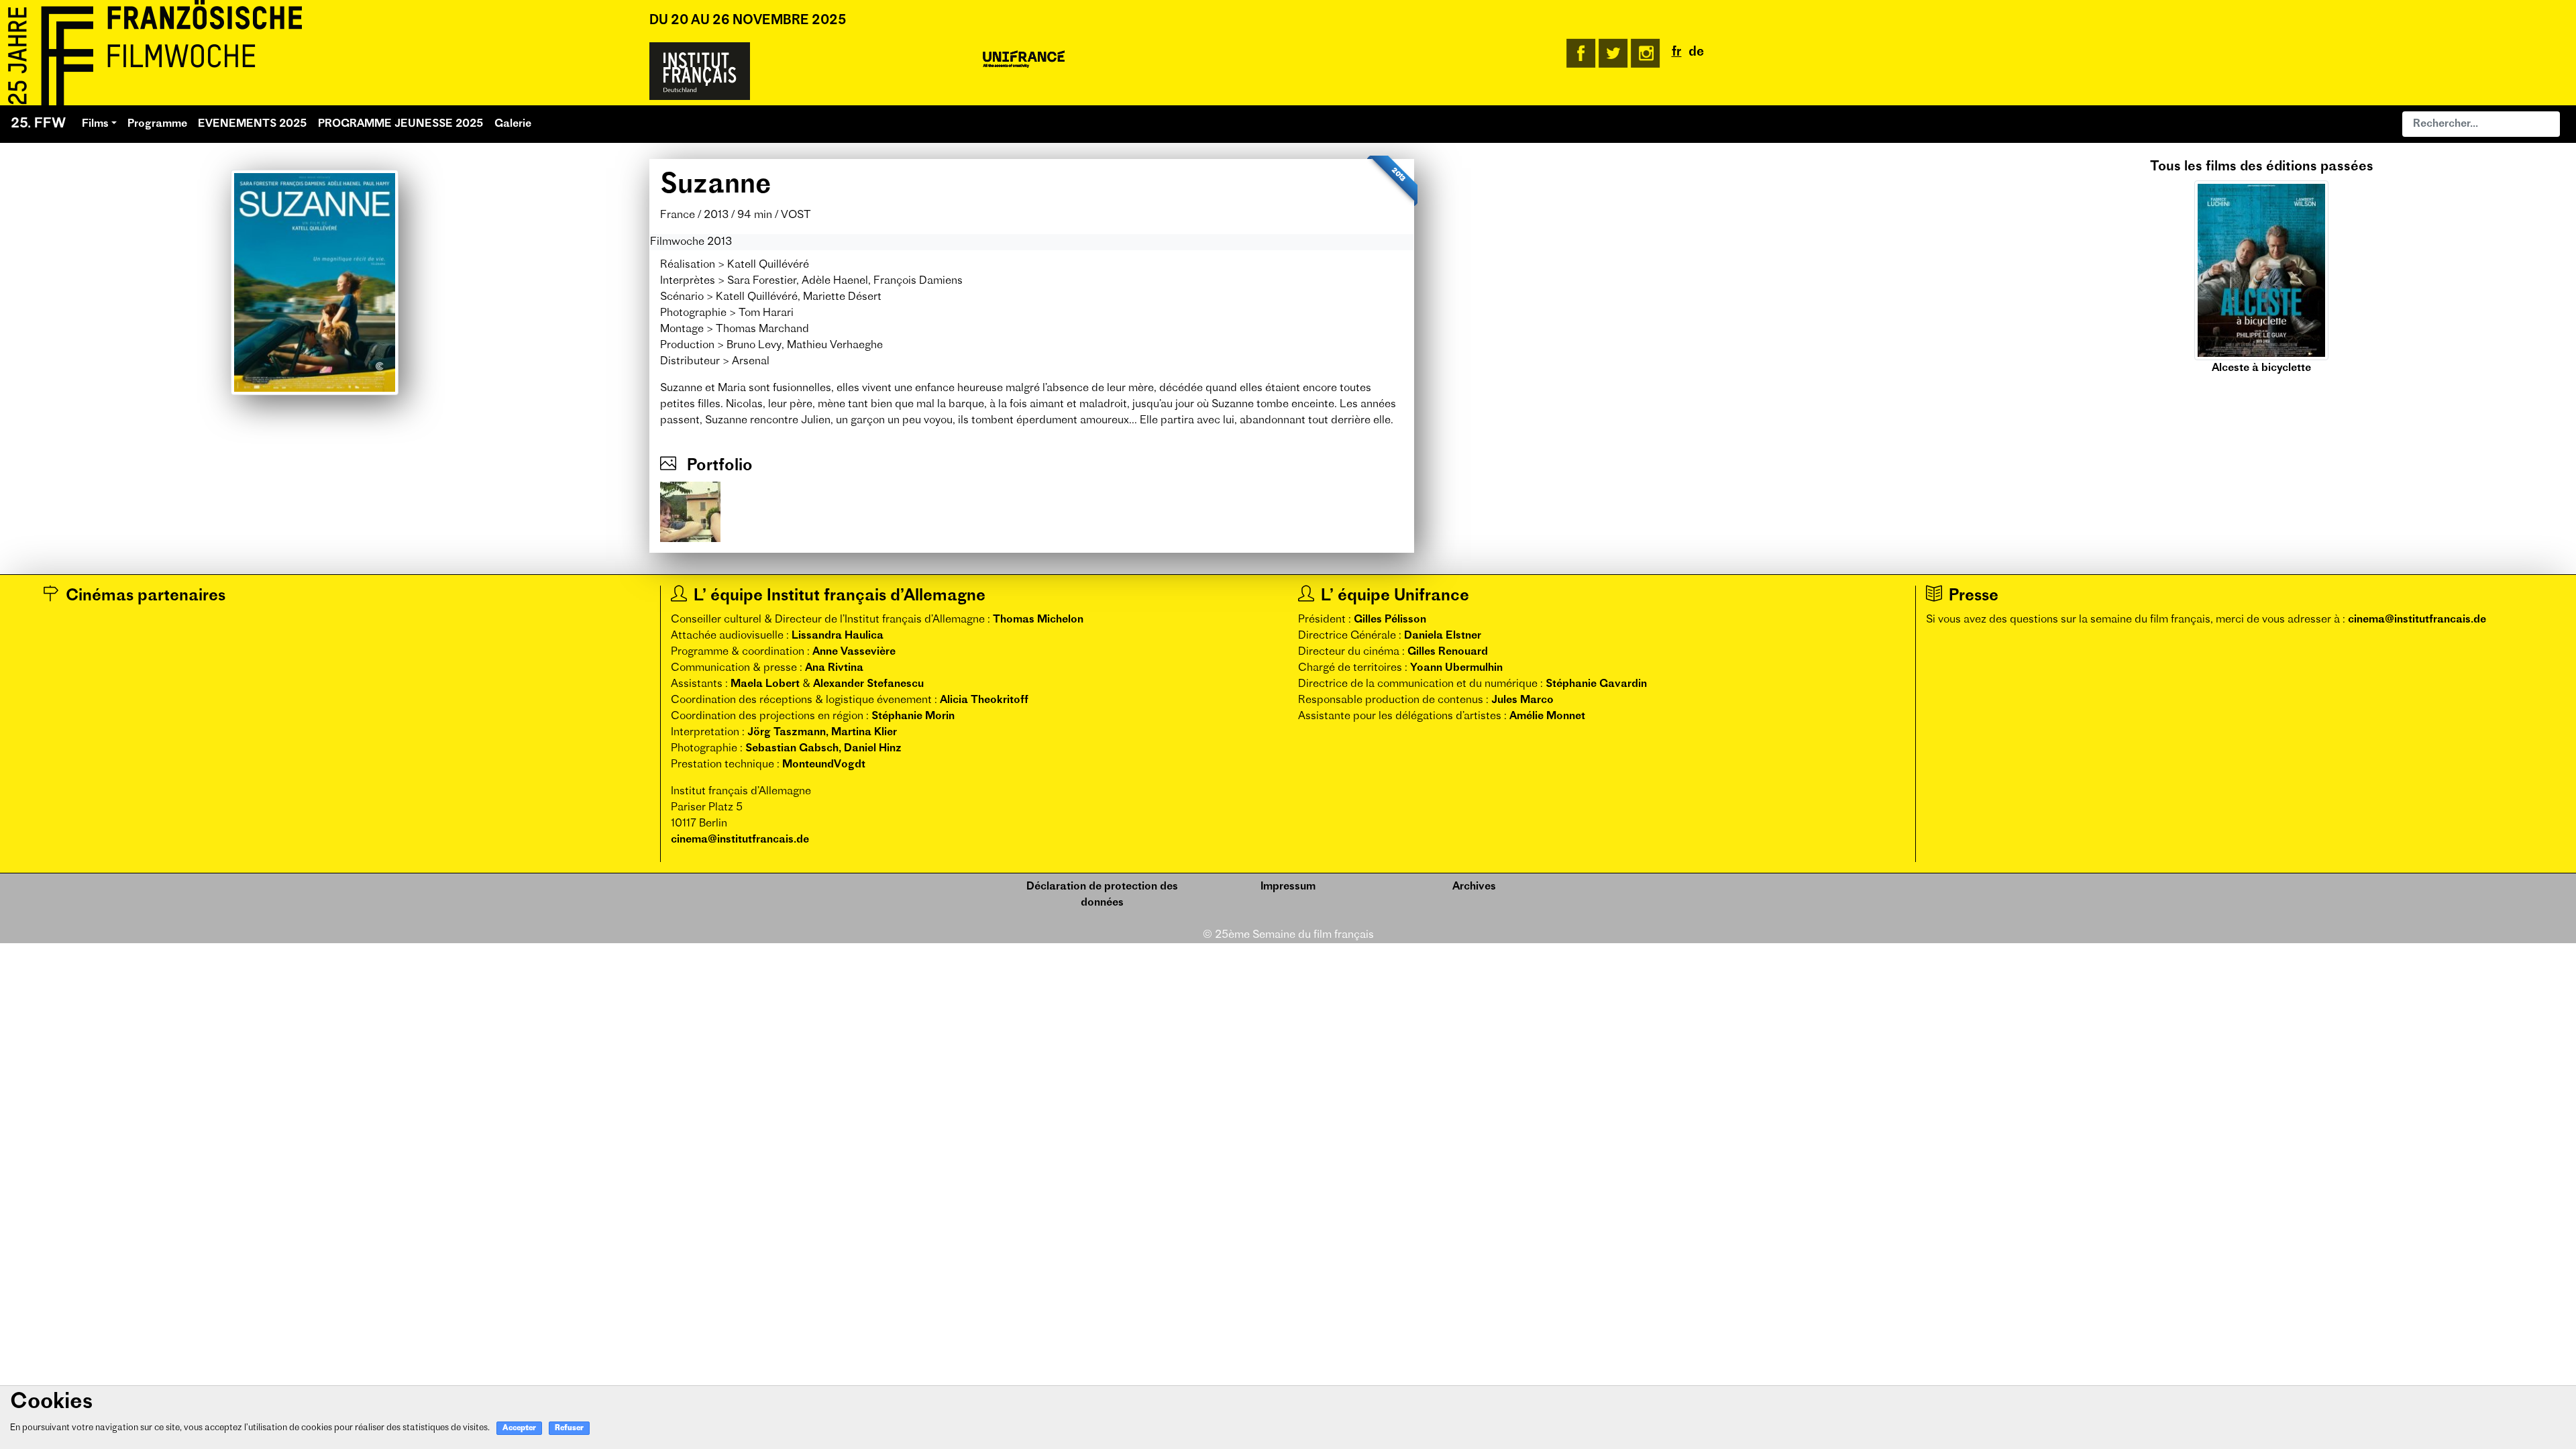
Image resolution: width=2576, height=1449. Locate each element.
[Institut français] (700, 71)
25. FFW (38, 124)
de (1696, 53)
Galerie (513, 124)
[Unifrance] (1024, 60)
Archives (1474, 887)
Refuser (569, 1429)
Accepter (519, 1429)
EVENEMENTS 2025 (253, 124)
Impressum (1288, 887)
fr (1677, 53)
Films (95, 124)
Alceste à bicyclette (2261, 368)
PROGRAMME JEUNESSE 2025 (401, 124)
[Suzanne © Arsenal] (690, 512)
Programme (157, 124)
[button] (1995, 268)
